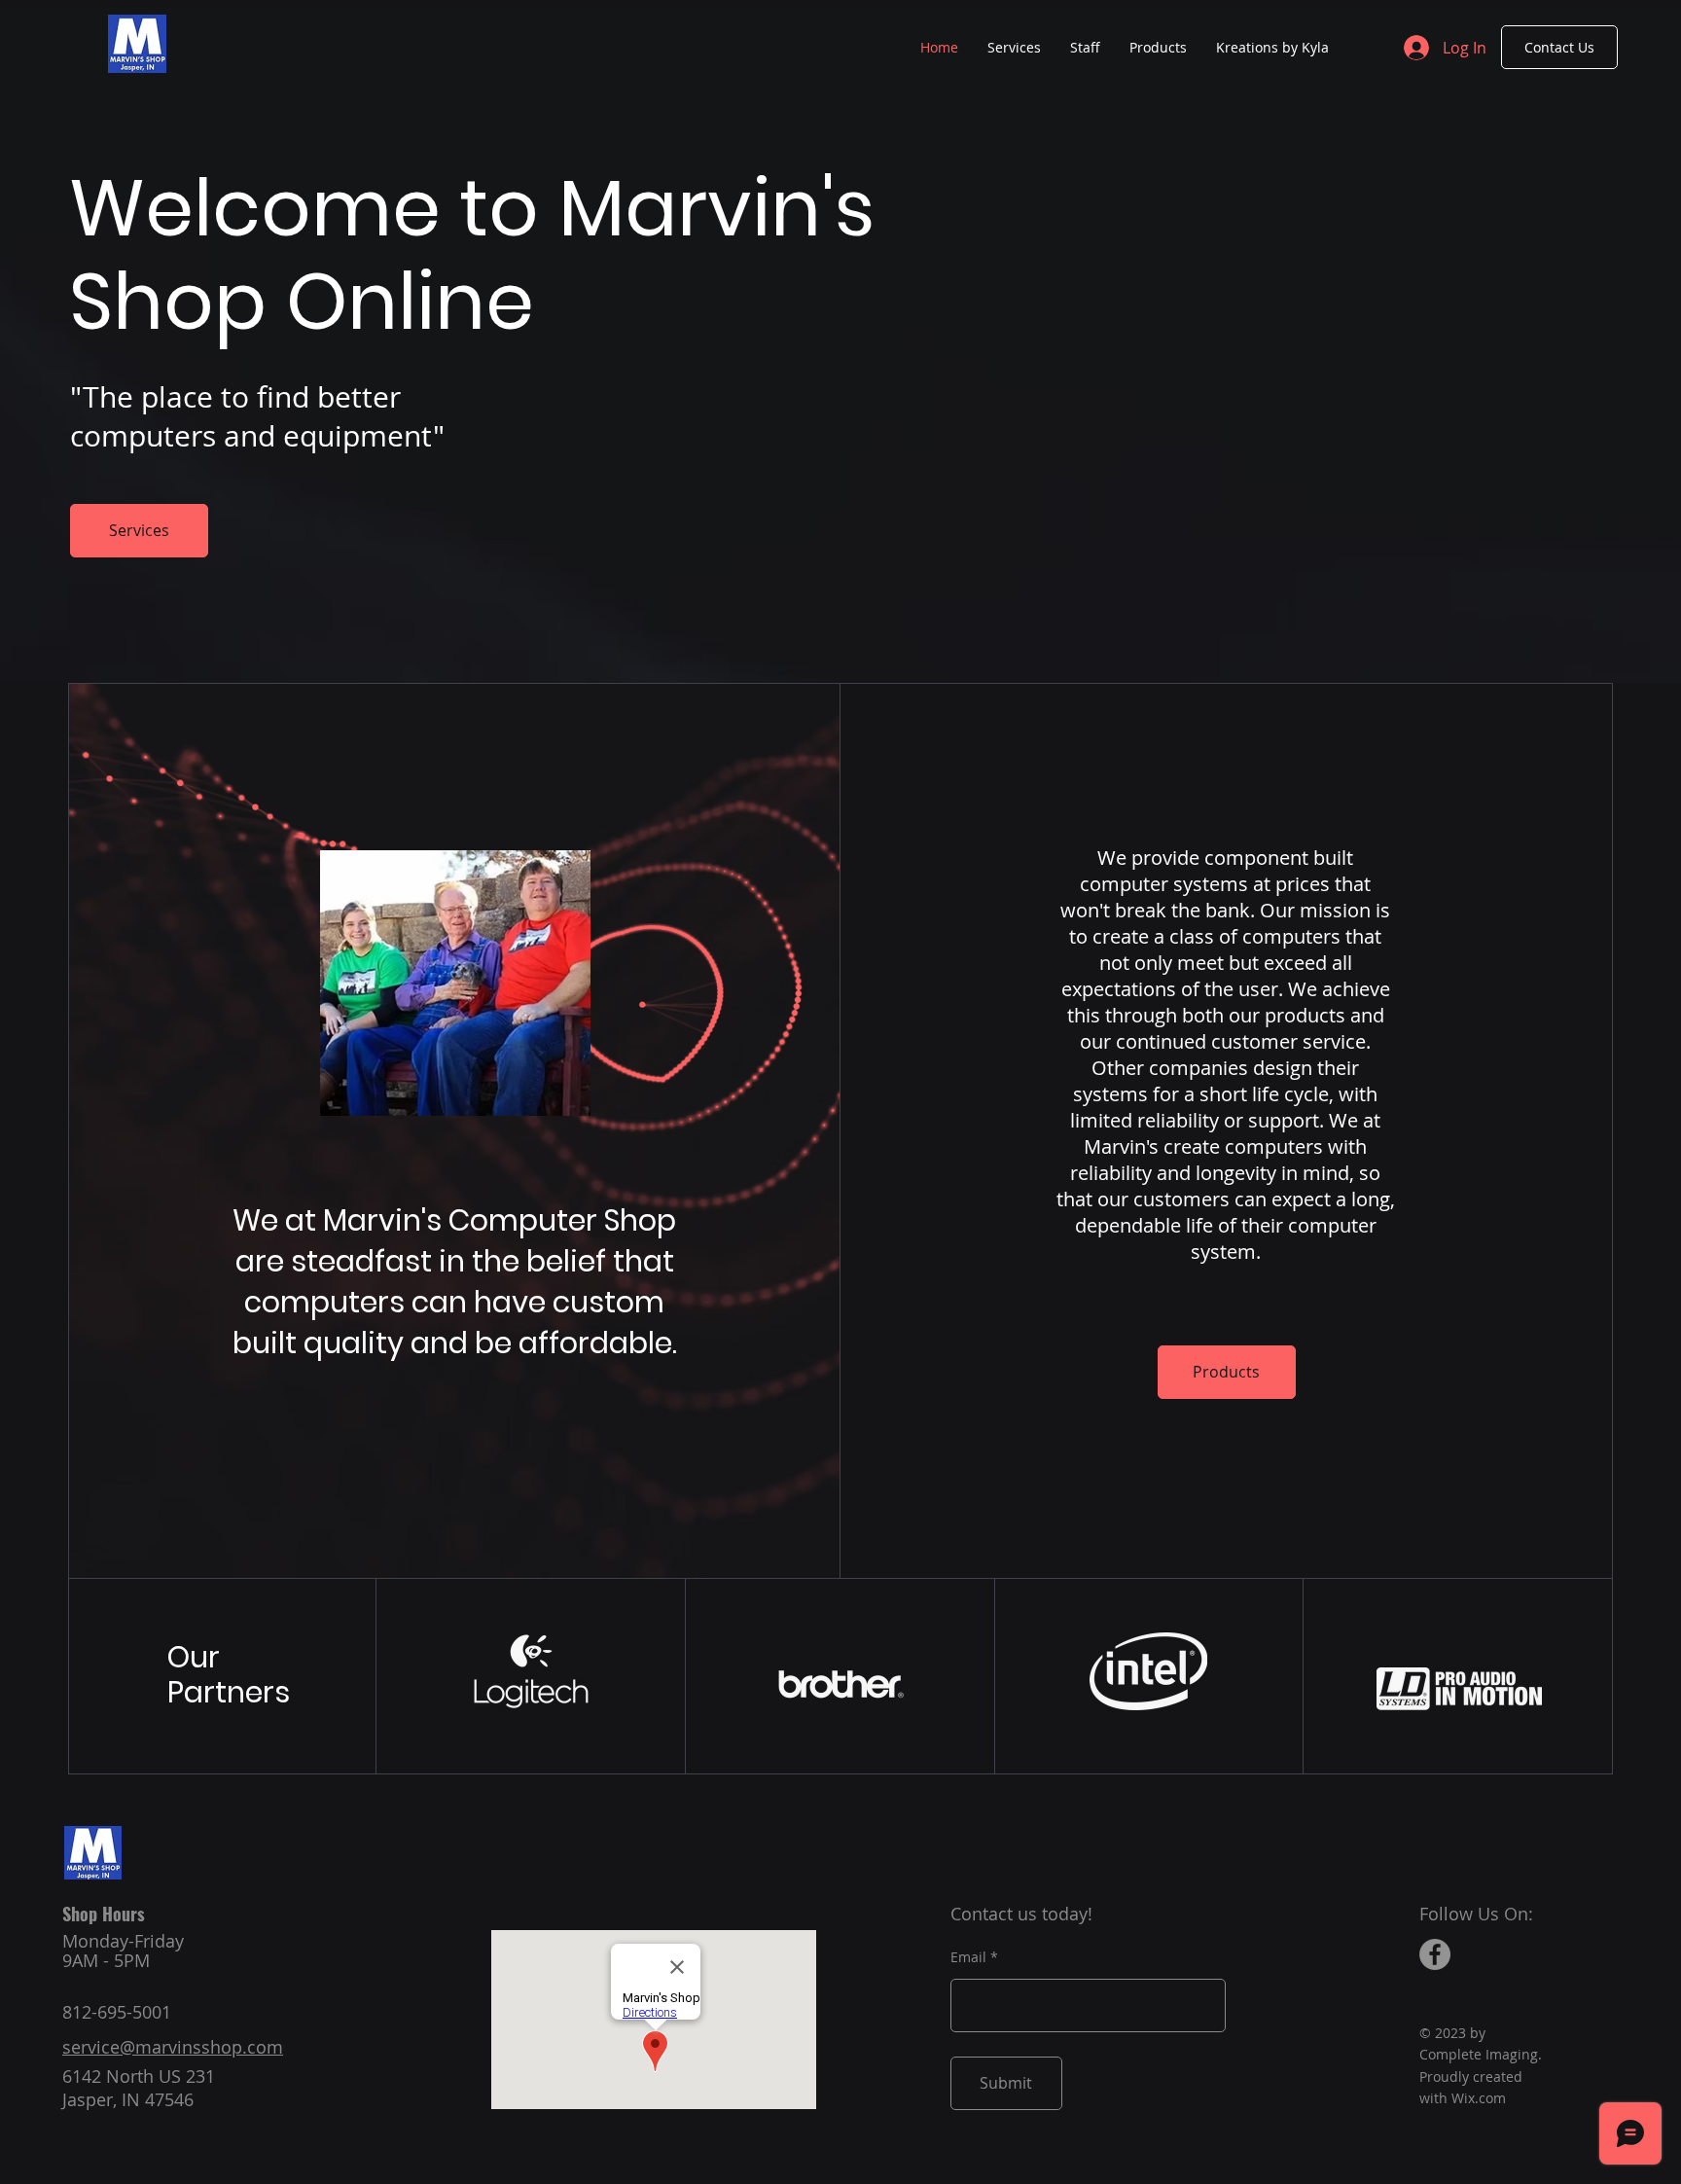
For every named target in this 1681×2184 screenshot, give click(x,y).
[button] (1158, 48)
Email (968, 1957)
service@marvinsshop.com (173, 2047)
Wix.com (1479, 2098)
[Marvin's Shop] (1435, 1954)
